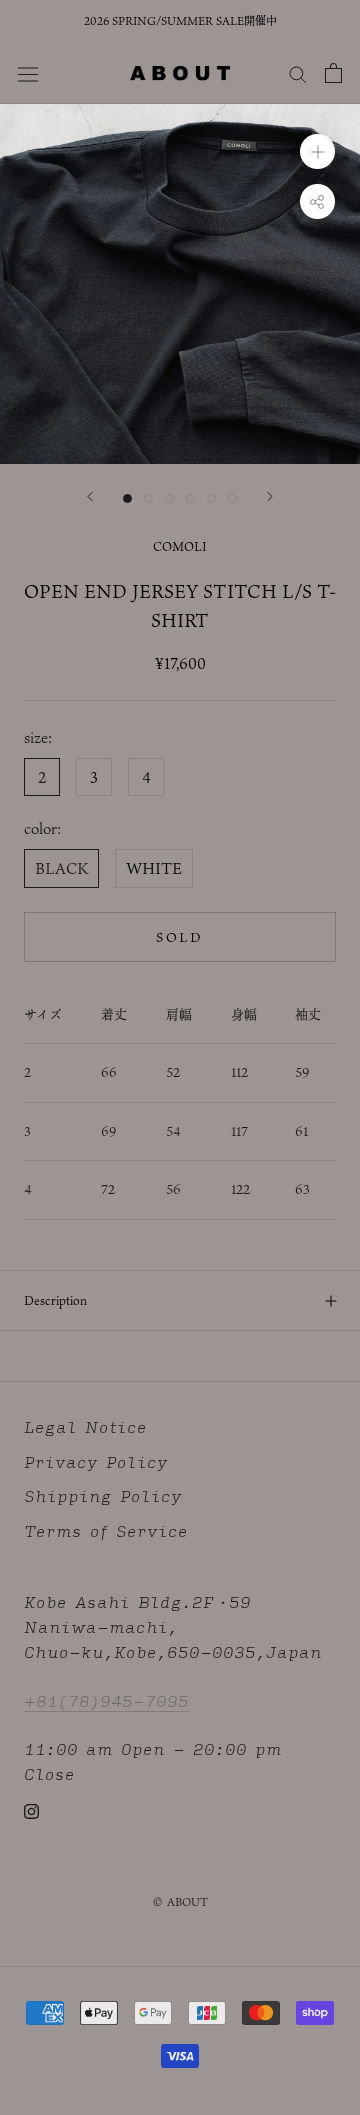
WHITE (154, 868)
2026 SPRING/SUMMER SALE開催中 (180, 21)
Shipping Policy (103, 1496)
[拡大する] (317, 151)
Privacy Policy (96, 1462)
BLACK (61, 868)
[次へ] (270, 496)
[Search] (298, 73)
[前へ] (90, 496)
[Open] (333, 73)
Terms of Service (106, 1531)
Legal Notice (85, 1427)
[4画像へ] (190, 498)
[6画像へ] (232, 498)
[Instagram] (31, 1810)
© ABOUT (180, 1902)
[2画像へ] (148, 498)
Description (55, 1300)
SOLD (179, 937)
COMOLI (180, 546)
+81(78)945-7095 (106, 1700)
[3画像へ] (169, 498)
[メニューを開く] (28, 72)
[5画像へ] (211, 498)
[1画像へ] (127, 498)
